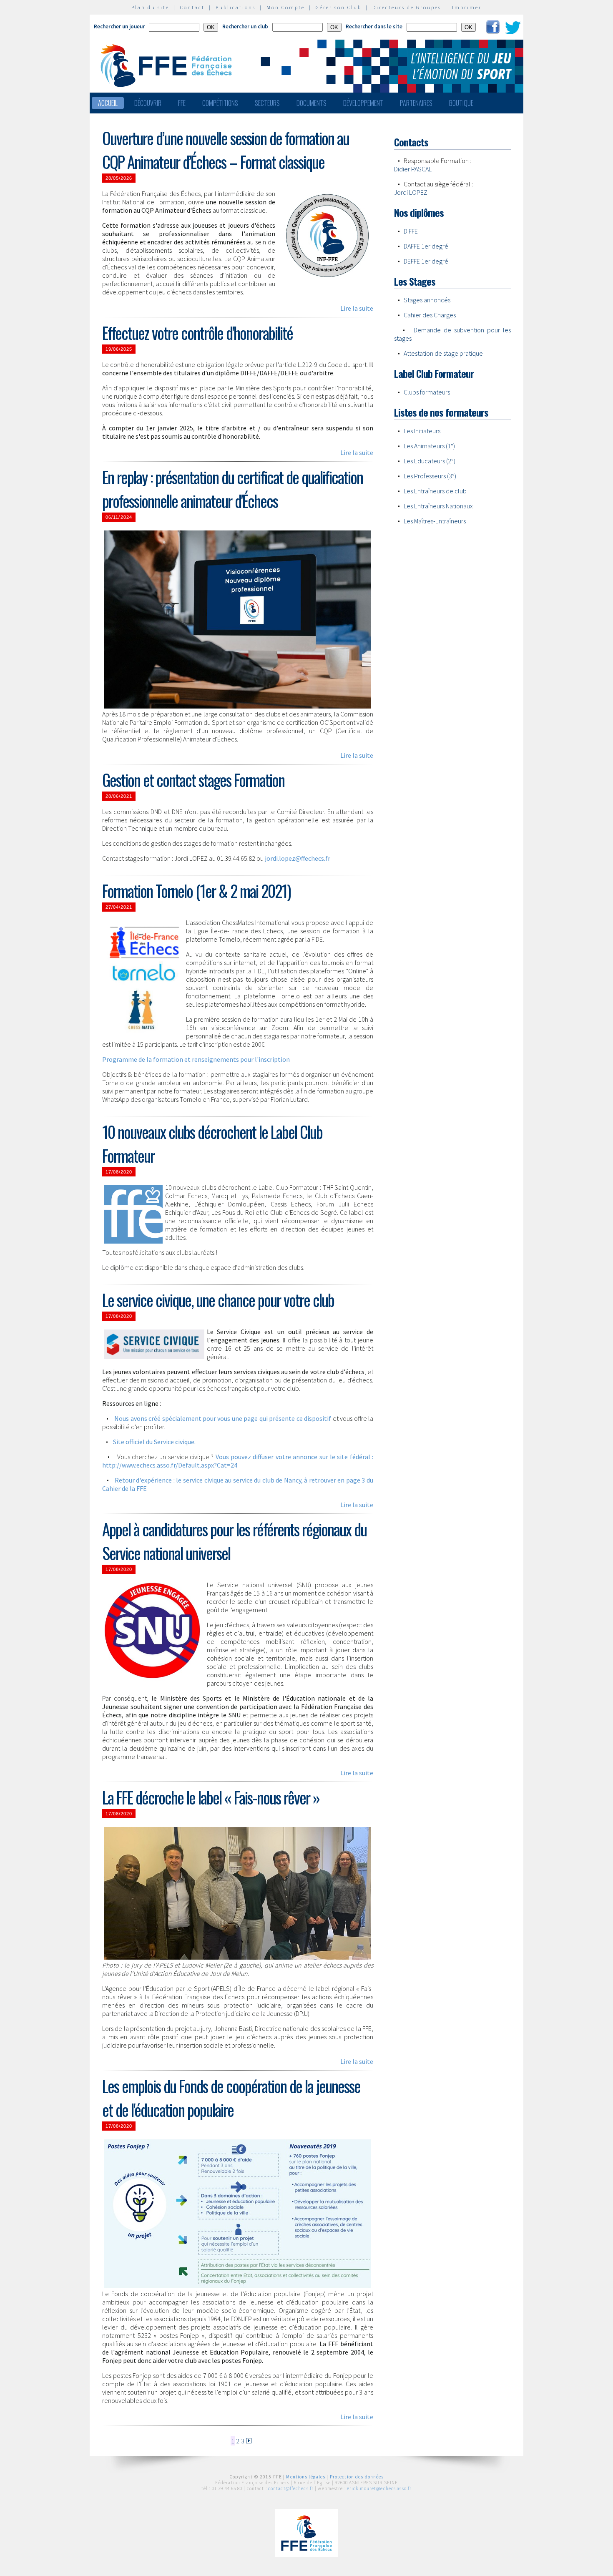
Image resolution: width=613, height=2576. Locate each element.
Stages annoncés (427, 300)
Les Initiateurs (422, 431)
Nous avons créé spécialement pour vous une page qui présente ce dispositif (223, 1418)
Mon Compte (286, 7)
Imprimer (467, 7)
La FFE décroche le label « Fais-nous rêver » (211, 1797)
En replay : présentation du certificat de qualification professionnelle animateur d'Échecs (232, 489)
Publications (236, 7)
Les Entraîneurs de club (435, 491)
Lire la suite (357, 308)
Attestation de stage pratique (443, 353)
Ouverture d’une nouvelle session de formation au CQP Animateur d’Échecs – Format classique (226, 150)
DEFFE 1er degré (426, 261)
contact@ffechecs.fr (291, 2488)
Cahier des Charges (430, 315)
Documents (312, 103)
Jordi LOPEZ (411, 192)
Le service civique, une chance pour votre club (218, 1300)
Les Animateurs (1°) (429, 446)
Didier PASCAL (413, 169)
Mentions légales (306, 2477)
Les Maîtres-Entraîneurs (435, 521)
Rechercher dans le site (374, 26)
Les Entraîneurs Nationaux (438, 506)
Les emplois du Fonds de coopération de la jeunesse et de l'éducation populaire (231, 2098)
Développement (363, 103)
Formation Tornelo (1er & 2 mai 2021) (196, 891)
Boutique (461, 103)
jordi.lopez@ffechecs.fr (298, 858)
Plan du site (150, 7)
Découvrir (148, 103)
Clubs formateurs (427, 392)
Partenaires (416, 103)
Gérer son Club (339, 7)
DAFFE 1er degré (426, 246)
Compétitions (220, 103)
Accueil (108, 103)
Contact (192, 7)
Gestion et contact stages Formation (193, 780)
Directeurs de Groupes (407, 7)
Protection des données (357, 2477)
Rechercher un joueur (119, 26)
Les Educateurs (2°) (430, 461)
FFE (182, 103)
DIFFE (411, 231)
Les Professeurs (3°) (430, 476)
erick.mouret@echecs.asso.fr (379, 2488)
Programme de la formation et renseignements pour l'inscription (196, 1059)
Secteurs (267, 103)
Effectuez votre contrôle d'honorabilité (197, 333)
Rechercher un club (245, 26)
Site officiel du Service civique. (154, 1442)
